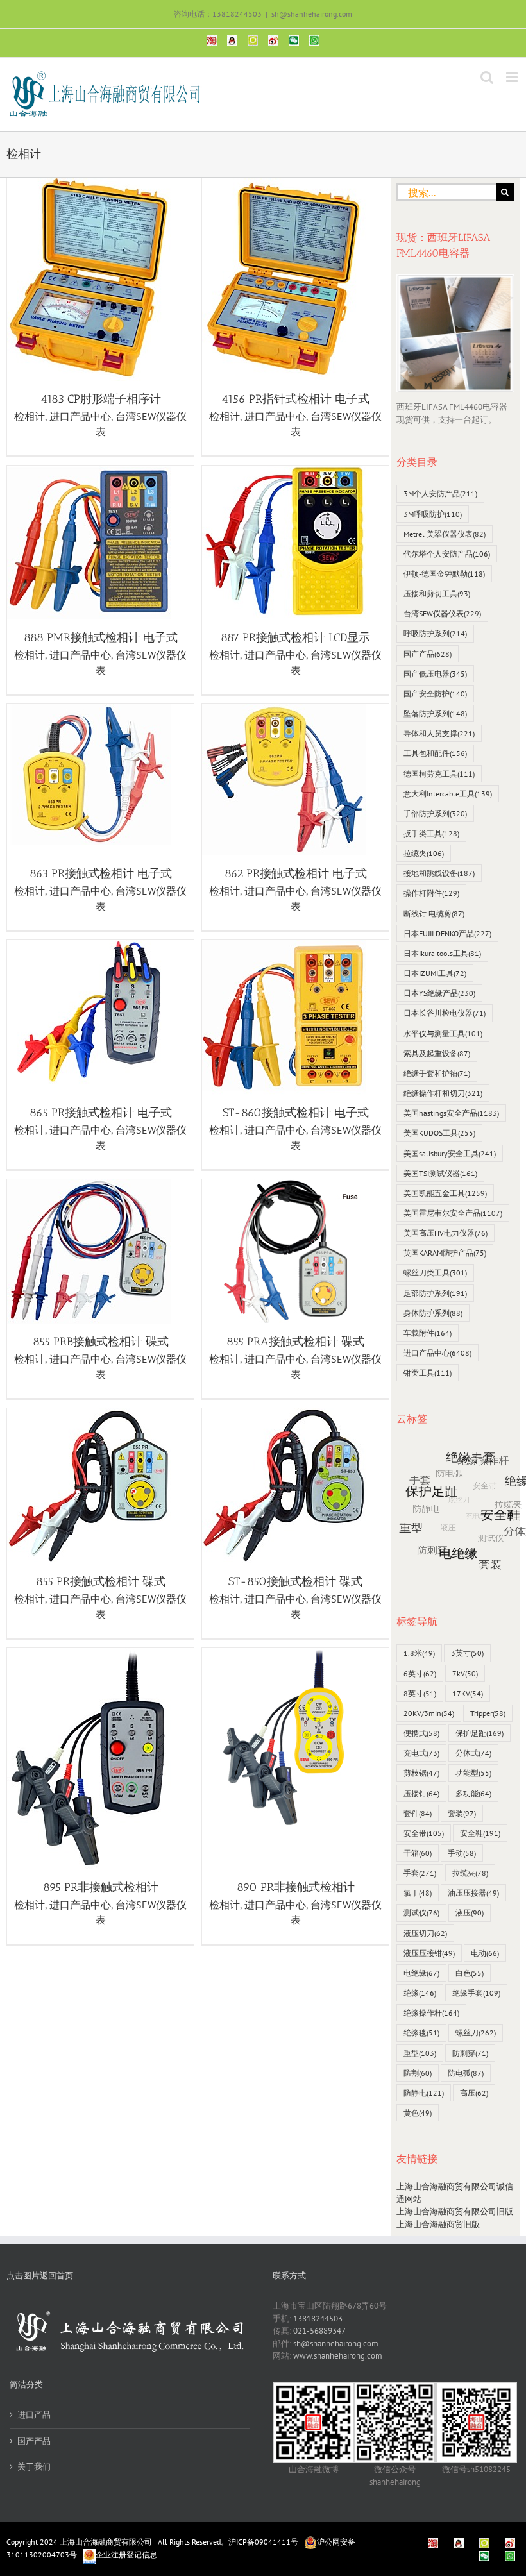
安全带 (424, 1833)
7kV (465, 1673)
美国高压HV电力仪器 (445, 1233)
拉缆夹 (424, 853)
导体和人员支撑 (439, 733)
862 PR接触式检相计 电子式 (296, 873)
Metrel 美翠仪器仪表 (445, 534)
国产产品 (428, 654)
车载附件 (428, 1333)
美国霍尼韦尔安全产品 (453, 1213)
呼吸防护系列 (435, 633)
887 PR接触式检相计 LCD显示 (295, 637)
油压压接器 (473, 1893)
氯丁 (418, 1893)
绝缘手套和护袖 (437, 1073)
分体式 (473, 1753)
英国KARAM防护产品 (445, 1253)
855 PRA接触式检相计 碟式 (295, 1342)
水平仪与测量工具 (443, 1033)
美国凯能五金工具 (445, 1193)
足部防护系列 (435, 1293)
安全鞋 (480, 1833)
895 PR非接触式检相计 (101, 1887)
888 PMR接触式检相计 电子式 (101, 637)
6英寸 (420, 1673)
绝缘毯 (421, 2033)
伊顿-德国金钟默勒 (444, 574)
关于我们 (34, 2467)
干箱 (418, 1853)
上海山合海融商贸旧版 (438, 2224)
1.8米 (419, 1653)
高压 (474, 2093)
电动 (485, 1953)
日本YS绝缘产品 (439, 993)
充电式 (421, 1753)
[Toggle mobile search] (487, 77)
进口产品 (34, 2415)
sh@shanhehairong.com (312, 14)
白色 (470, 1973)
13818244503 (318, 2319)
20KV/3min (429, 1713)
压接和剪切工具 (437, 593)
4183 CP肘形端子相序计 (101, 399)
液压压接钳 (429, 1953)
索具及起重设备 (437, 1053)
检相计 (30, 416)
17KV (468, 1693)
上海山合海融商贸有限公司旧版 (455, 2211)
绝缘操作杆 (431, 2013)
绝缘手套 (476, 1993)
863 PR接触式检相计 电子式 (101, 873)
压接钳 (421, 1793)
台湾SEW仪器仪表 (442, 613)
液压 (470, 1913)
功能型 (473, 1773)
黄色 (418, 2113)
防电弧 (466, 2073)
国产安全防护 (435, 694)
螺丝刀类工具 (435, 1273)
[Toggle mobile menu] (513, 77)
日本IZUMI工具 (435, 973)
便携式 (421, 1733)
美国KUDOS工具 (439, 1133)
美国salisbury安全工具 (450, 1153)
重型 (420, 2053)
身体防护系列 (433, 1313)
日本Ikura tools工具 (442, 953)
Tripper (488, 1713)
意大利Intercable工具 (448, 794)
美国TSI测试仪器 (440, 1173)
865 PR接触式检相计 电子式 (101, 1113)
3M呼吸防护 (433, 514)
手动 (462, 1853)
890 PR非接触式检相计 (296, 1887)
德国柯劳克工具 (439, 774)
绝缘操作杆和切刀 (443, 1093)
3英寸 (467, 1653)
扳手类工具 (431, 833)
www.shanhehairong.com (338, 2356)
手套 (420, 1873)
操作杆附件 (431, 893)
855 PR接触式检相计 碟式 (101, 1581)
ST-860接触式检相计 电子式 (296, 1113)
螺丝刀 (476, 2033)
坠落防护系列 (435, 713)
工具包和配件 (435, 753)
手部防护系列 (435, 813)
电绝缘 (421, 1973)
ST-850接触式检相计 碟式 (295, 1581)
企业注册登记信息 (126, 2555)
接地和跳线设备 (439, 873)
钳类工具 (428, 1373)
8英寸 (420, 1693)
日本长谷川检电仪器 (445, 1013)
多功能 (473, 1793)
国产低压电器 (435, 674)
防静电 (424, 2093)
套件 (418, 1813)
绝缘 (420, 1993)
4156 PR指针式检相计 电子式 (295, 399)
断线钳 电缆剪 (434, 913)
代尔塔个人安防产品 (447, 554)
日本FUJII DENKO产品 (447, 933)
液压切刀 (425, 1933)
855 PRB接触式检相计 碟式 (101, 1342)
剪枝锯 (421, 1773)
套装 (462, 1813)
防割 (418, 2073)
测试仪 (421, 1913)
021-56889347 (319, 2331)
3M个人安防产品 (440, 493)
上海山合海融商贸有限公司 (106, 2542)
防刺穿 (470, 2053)
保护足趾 (479, 1733)
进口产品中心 (80, 416)
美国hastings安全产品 (451, 1113)
